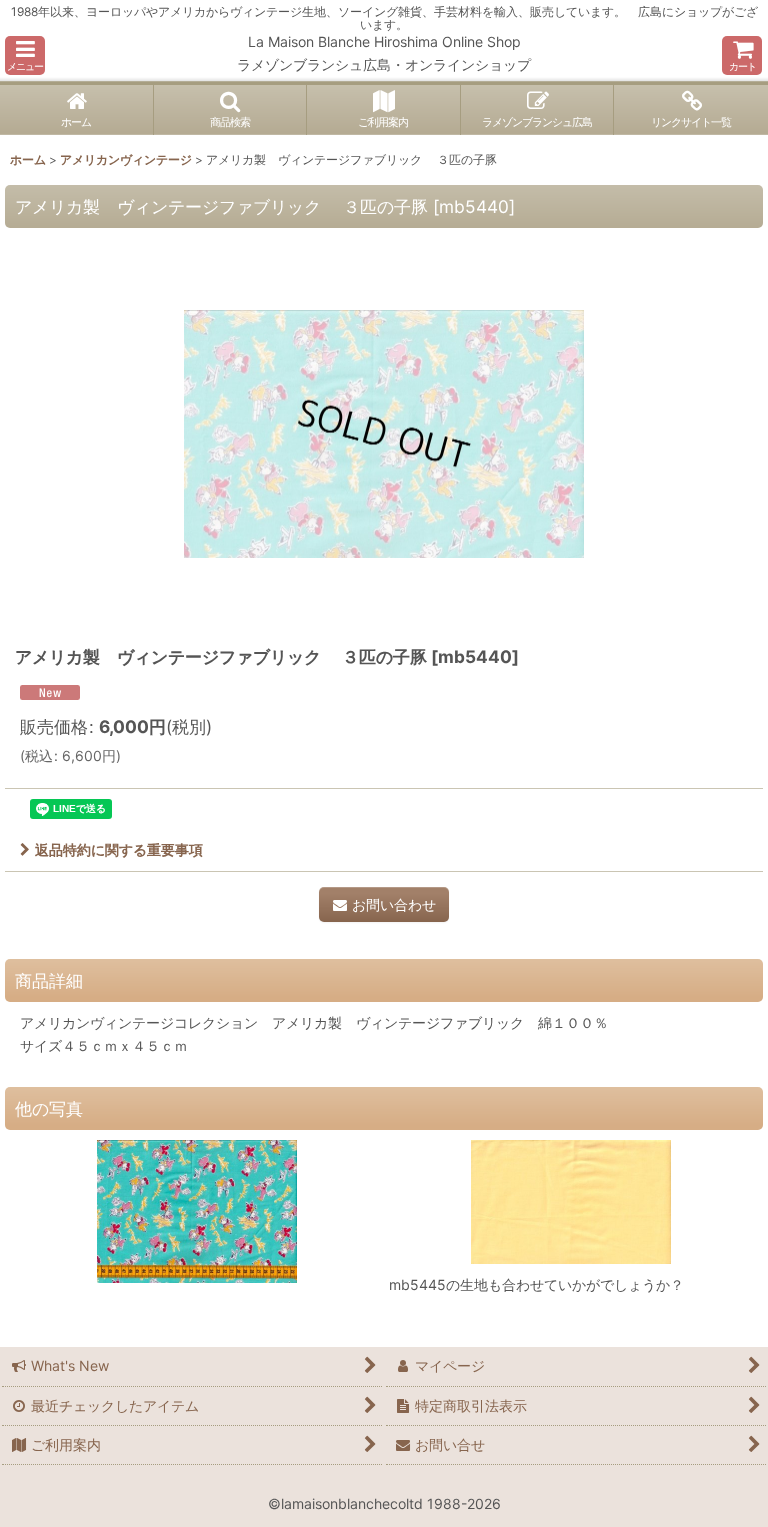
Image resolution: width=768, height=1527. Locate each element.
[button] (25, 55)
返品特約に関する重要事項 (119, 849)
